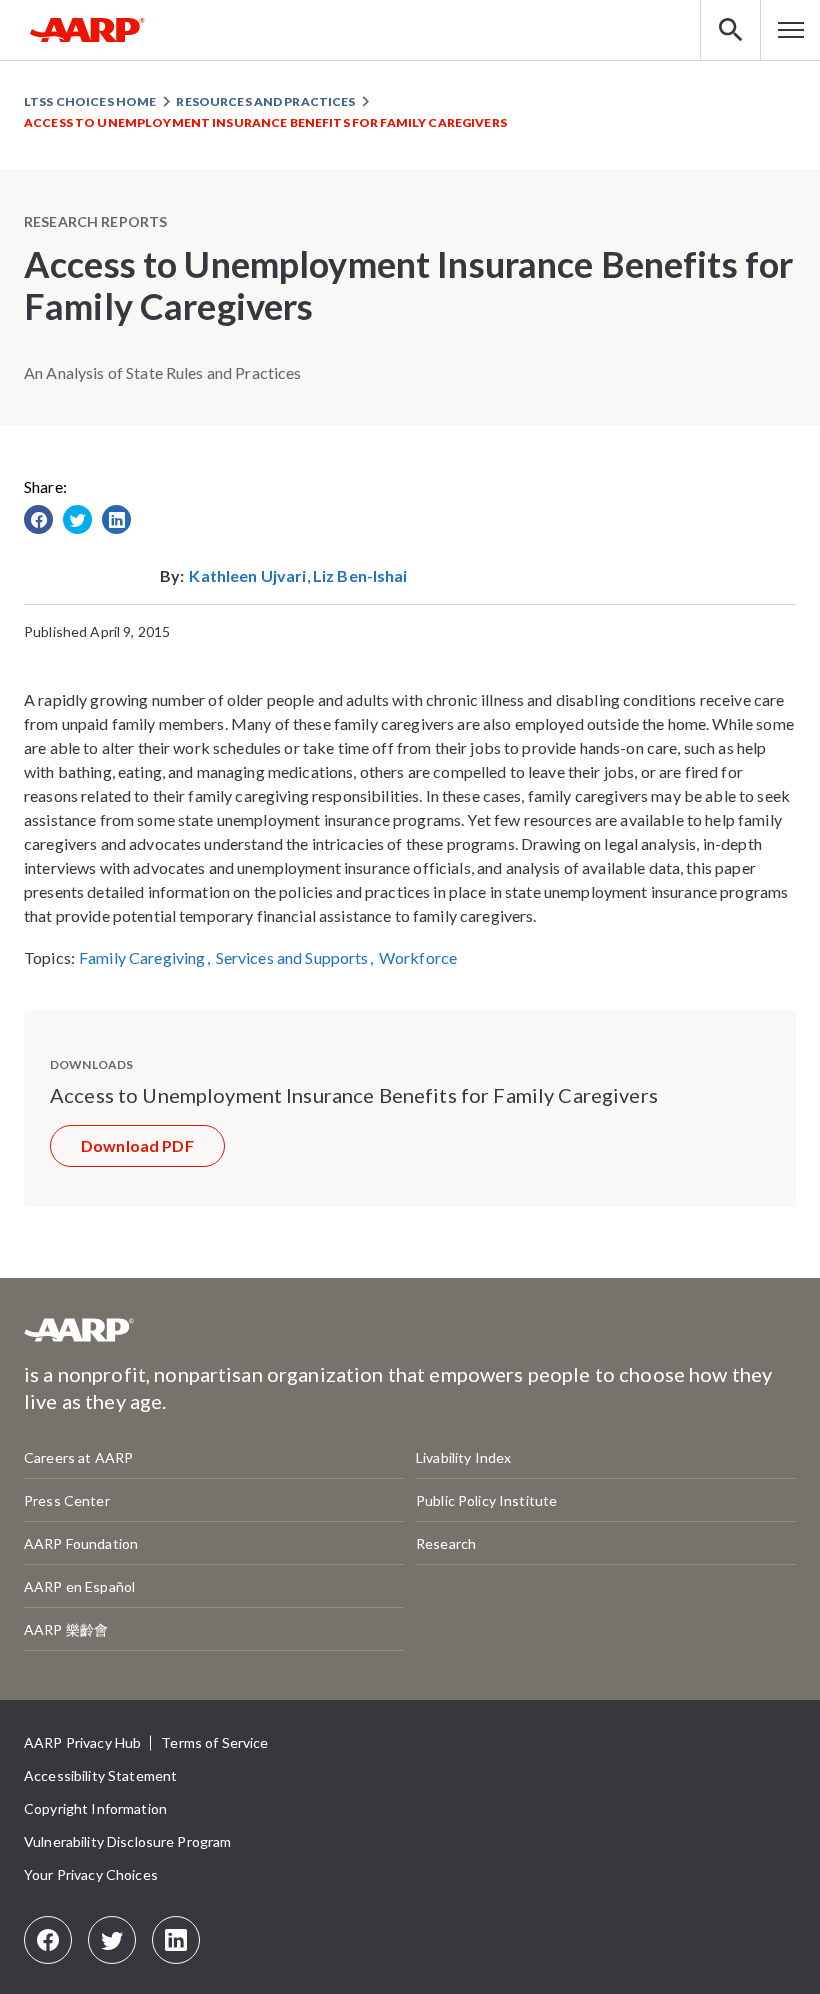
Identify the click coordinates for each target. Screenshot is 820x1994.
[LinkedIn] (176, 1940)
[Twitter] (112, 1940)
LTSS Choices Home (90, 101)
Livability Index (463, 1457)
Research (446, 1543)
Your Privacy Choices (91, 1874)
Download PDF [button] (137, 1145)
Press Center (67, 1500)
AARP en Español (79, 1586)
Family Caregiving (142, 957)
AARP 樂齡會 (66, 1629)
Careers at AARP (78, 1457)
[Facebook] (48, 1940)
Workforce (418, 957)
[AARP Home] (87, 30)
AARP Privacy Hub (82, 1742)
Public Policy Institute (486, 1500)
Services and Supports (292, 957)
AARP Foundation (81, 1543)
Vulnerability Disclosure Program (127, 1841)
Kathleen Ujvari (247, 575)
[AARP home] (79, 1337)
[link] (38, 519)
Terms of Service (214, 1742)
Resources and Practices (265, 101)
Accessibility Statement (100, 1775)
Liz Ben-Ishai (360, 575)
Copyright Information (95, 1808)
